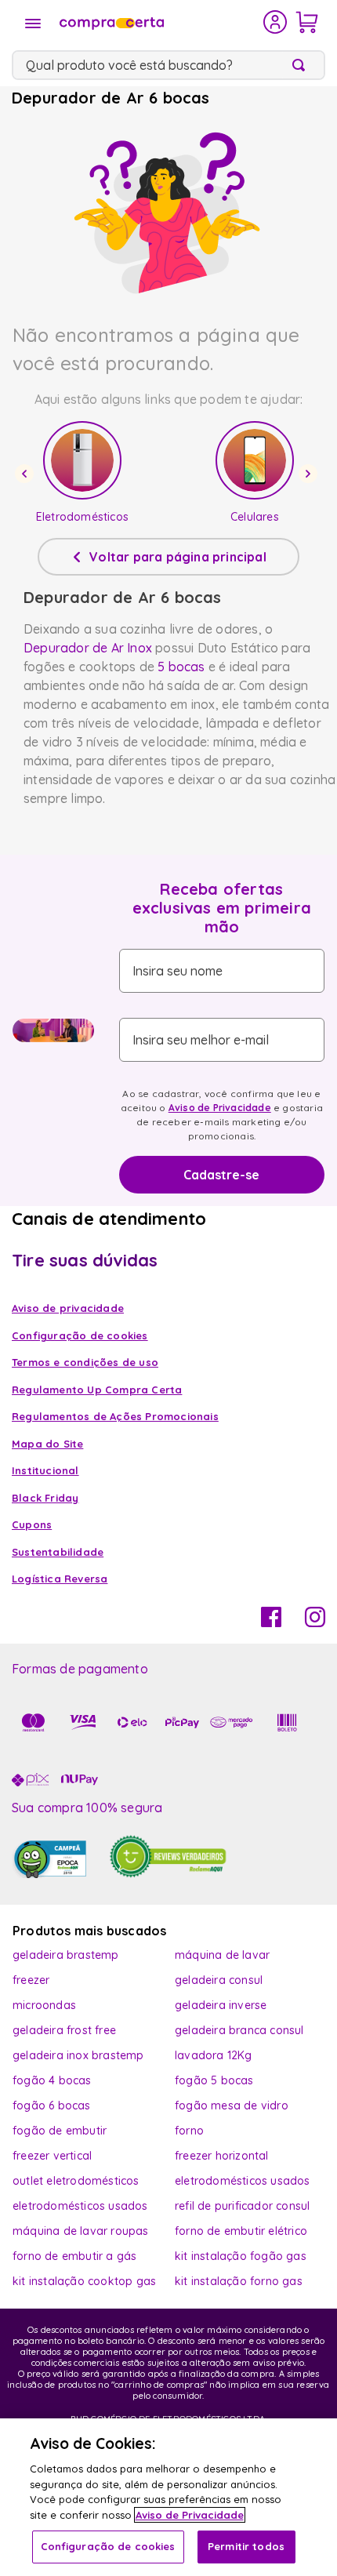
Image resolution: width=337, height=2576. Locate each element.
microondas (44, 2005)
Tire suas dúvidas (85, 1260)
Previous (27, 474)
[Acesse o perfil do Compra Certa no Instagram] (315, 1622)
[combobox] (168, 65)
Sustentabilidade (58, 1552)
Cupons (32, 1524)
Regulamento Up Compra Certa (97, 1390)
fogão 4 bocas (52, 2080)
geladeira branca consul (239, 2030)
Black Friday (45, 1498)
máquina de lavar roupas (81, 2231)
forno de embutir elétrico (241, 2231)
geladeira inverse (221, 2005)
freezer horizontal (222, 2156)
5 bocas (181, 667)
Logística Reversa (60, 1579)
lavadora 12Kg (214, 2055)
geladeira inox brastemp (78, 2055)
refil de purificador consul (242, 2206)
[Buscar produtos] (302, 65)
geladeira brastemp (66, 1955)
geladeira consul (219, 1980)
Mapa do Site (47, 1444)
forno (189, 2131)
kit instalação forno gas (239, 2281)
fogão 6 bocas (52, 2105)
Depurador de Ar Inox (88, 648)
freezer (31, 1980)
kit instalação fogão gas (241, 2256)
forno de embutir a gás (74, 2256)
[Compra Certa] (160, 22)
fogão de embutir (60, 2131)
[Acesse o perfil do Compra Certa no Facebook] (271, 1622)
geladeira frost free (64, 2030)
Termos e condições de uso (85, 1362)
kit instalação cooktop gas (84, 2281)
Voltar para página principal (178, 557)
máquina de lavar (222, 1955)
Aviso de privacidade (68, 1308)
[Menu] (33, 24)
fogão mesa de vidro (232, 2105)
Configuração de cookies (108, 2546)
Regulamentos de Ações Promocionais (115, 1416)
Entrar (275, 22)
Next (310, 474)
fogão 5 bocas (214, 2080)
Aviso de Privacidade (220, 1108)
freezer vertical (52, 2156)
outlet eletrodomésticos (76, 2181)
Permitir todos (246, 2546)
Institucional (45, 1470)
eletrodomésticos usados (243, 2181)
